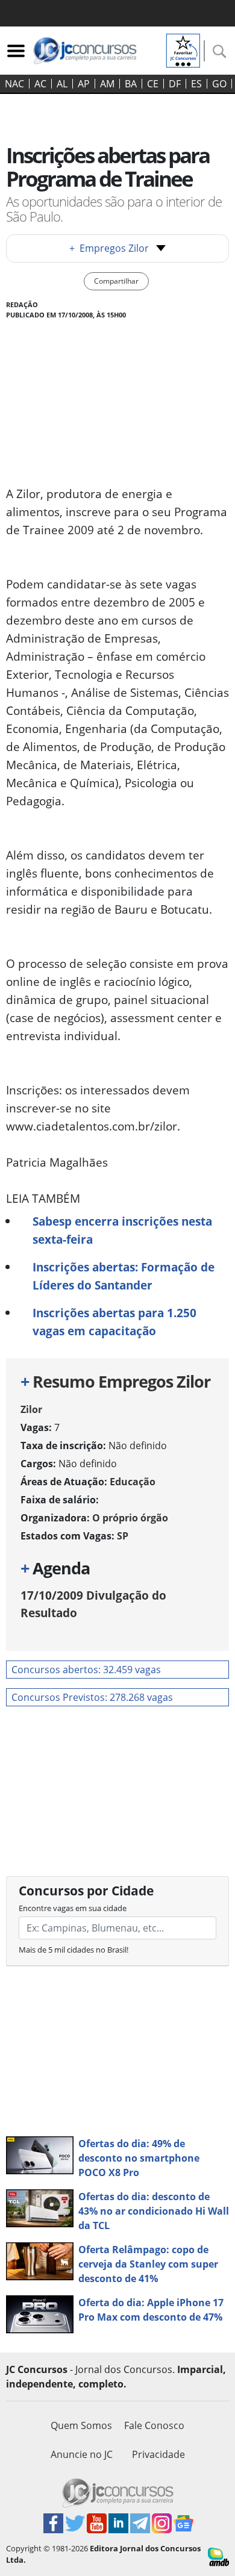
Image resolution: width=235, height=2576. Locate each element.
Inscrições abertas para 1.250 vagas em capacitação (114, 1322)
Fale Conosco (154, 2425)
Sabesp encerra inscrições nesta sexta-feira (122, 1230)
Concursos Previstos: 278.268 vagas (92, 1697)
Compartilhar (116, 281)
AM (107, 84)
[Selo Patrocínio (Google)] (183, 49)
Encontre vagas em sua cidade (73, 1908)
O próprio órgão (130, 1518)
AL (62, 84)
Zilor (31, 1409)
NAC (14, 84)
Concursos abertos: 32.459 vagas (86, 1670)
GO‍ (219, 84)
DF (175, 84)
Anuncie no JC (82, 2454)
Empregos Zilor (109, 248)
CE (153, 84)
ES (196, 84)
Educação (133, 1482)
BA (131, 84)
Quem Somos (81, 2425)
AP (84, 84)
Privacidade (158, 2454)
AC (40, 84)
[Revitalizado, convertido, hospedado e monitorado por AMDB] (218, 2556)
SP (123, 1536)
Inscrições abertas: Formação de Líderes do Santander (124, 1276)
